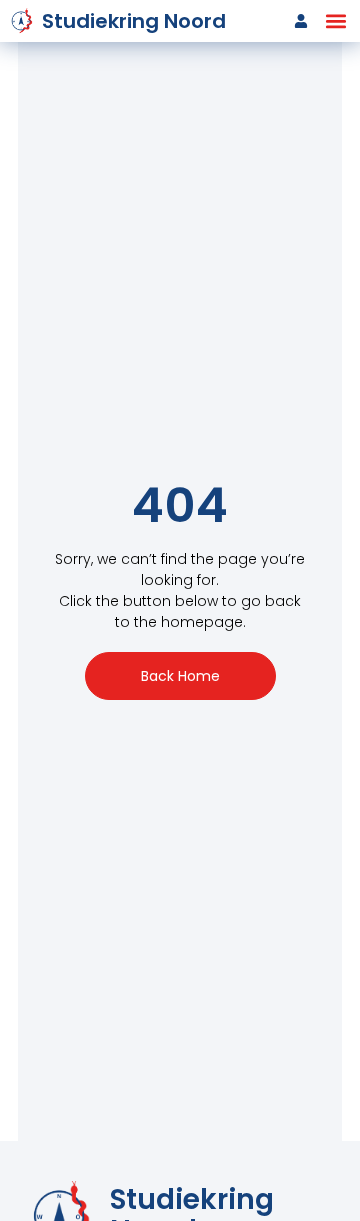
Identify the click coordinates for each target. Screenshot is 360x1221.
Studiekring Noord (134, 21)
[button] (335, 21)
